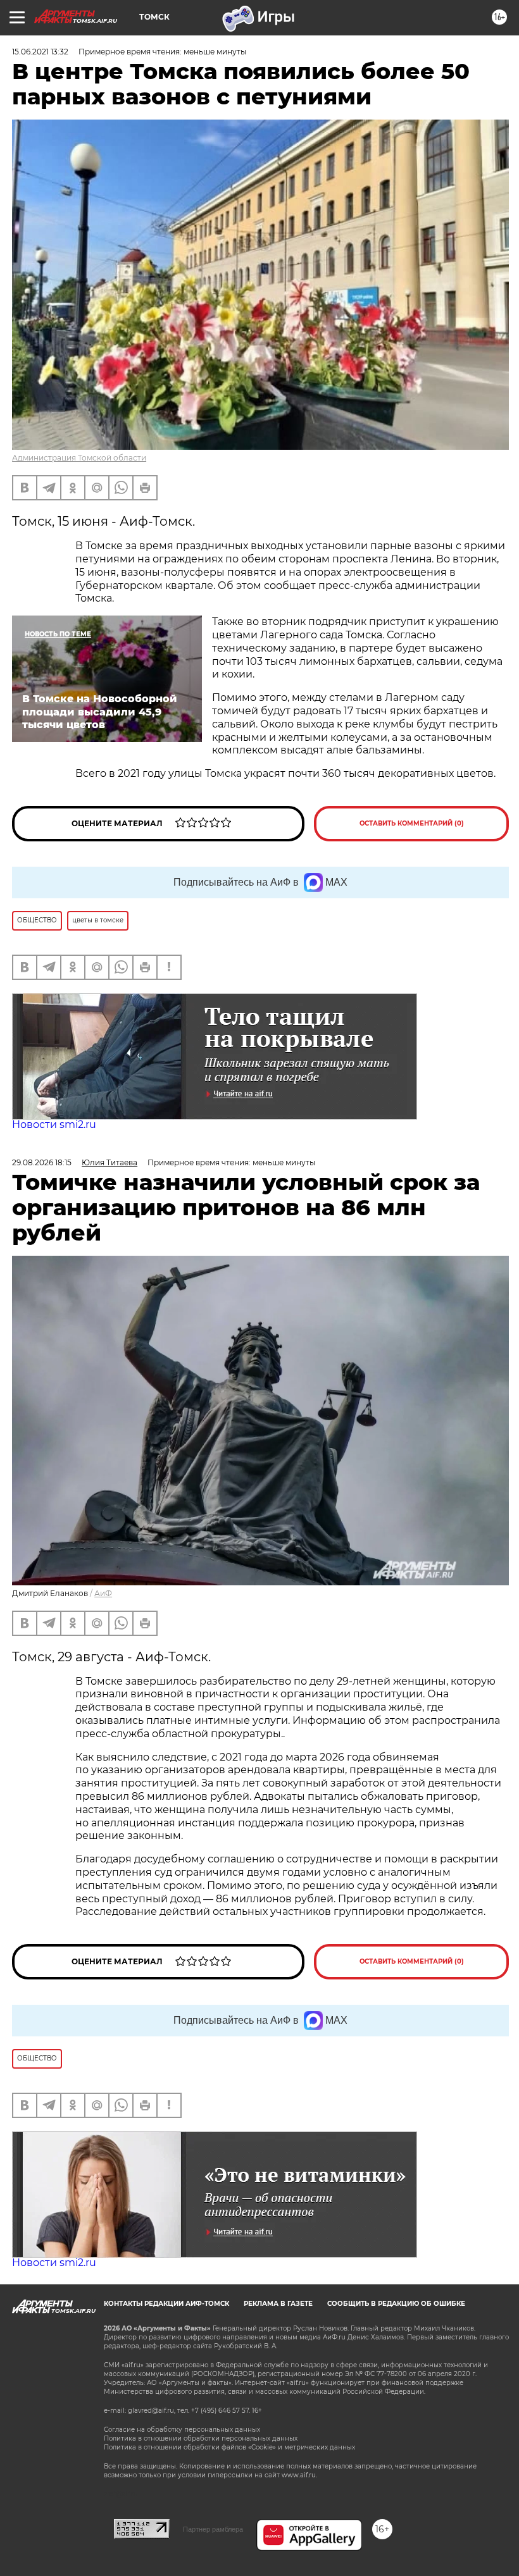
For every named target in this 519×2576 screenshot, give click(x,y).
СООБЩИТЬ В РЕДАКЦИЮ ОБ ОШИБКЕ (396, 2304)
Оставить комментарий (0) (412, 823)
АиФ (103, 1593)
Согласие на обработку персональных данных (182, 2430)
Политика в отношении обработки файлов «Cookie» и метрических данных (229, 2447)
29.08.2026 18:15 (42, 1162)
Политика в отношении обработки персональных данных (201, 2438)
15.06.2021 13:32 (40, 52)
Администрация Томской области (79, 458)
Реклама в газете (278, 2304)
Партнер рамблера (213, 2529)
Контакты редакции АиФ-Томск (166, 2304)
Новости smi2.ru (54, 1124)
